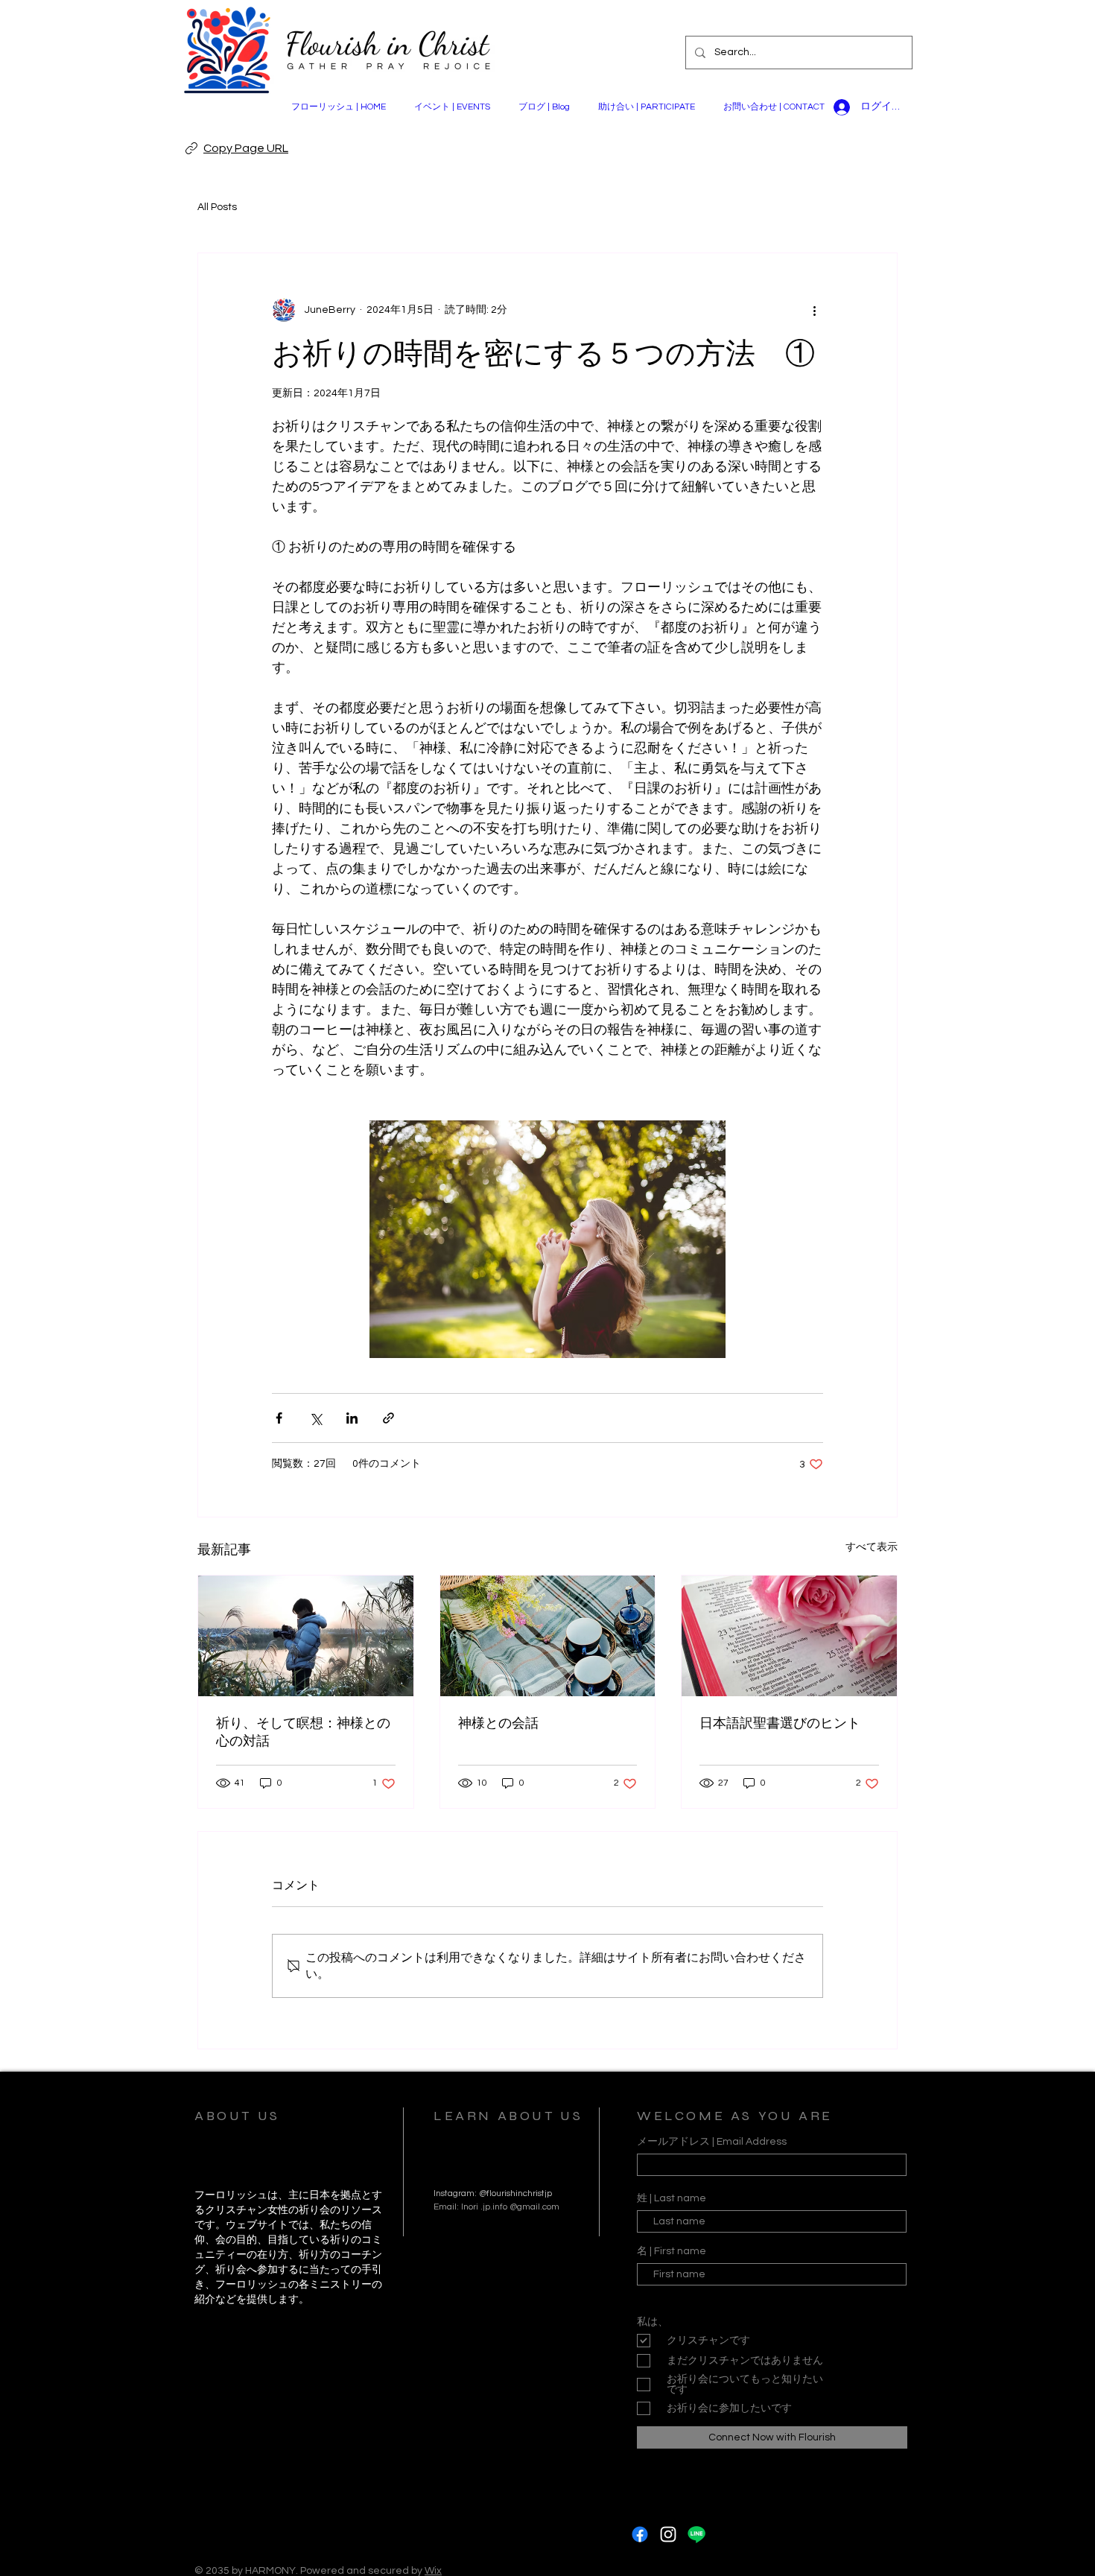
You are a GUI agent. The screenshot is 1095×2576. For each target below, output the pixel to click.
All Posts (217, 207)
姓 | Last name (672, 2198)
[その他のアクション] (814, 310)
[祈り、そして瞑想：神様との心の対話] (306, 1636)
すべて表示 (872, 1547)
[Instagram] (668, 2534)
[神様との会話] (548, 1636)
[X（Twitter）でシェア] (315, 1418)
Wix (433, 2571)
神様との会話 (498, 1723)
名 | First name (672, 2251)
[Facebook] (640, 2534)
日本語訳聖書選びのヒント (780, 1723)
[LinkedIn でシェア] (352, 1418)
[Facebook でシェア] (279, 1418)
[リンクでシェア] (388, 1418)
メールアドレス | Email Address (712, 2142)
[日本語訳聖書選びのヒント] (789, 1636)
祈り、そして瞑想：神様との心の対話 (303, 1732)
